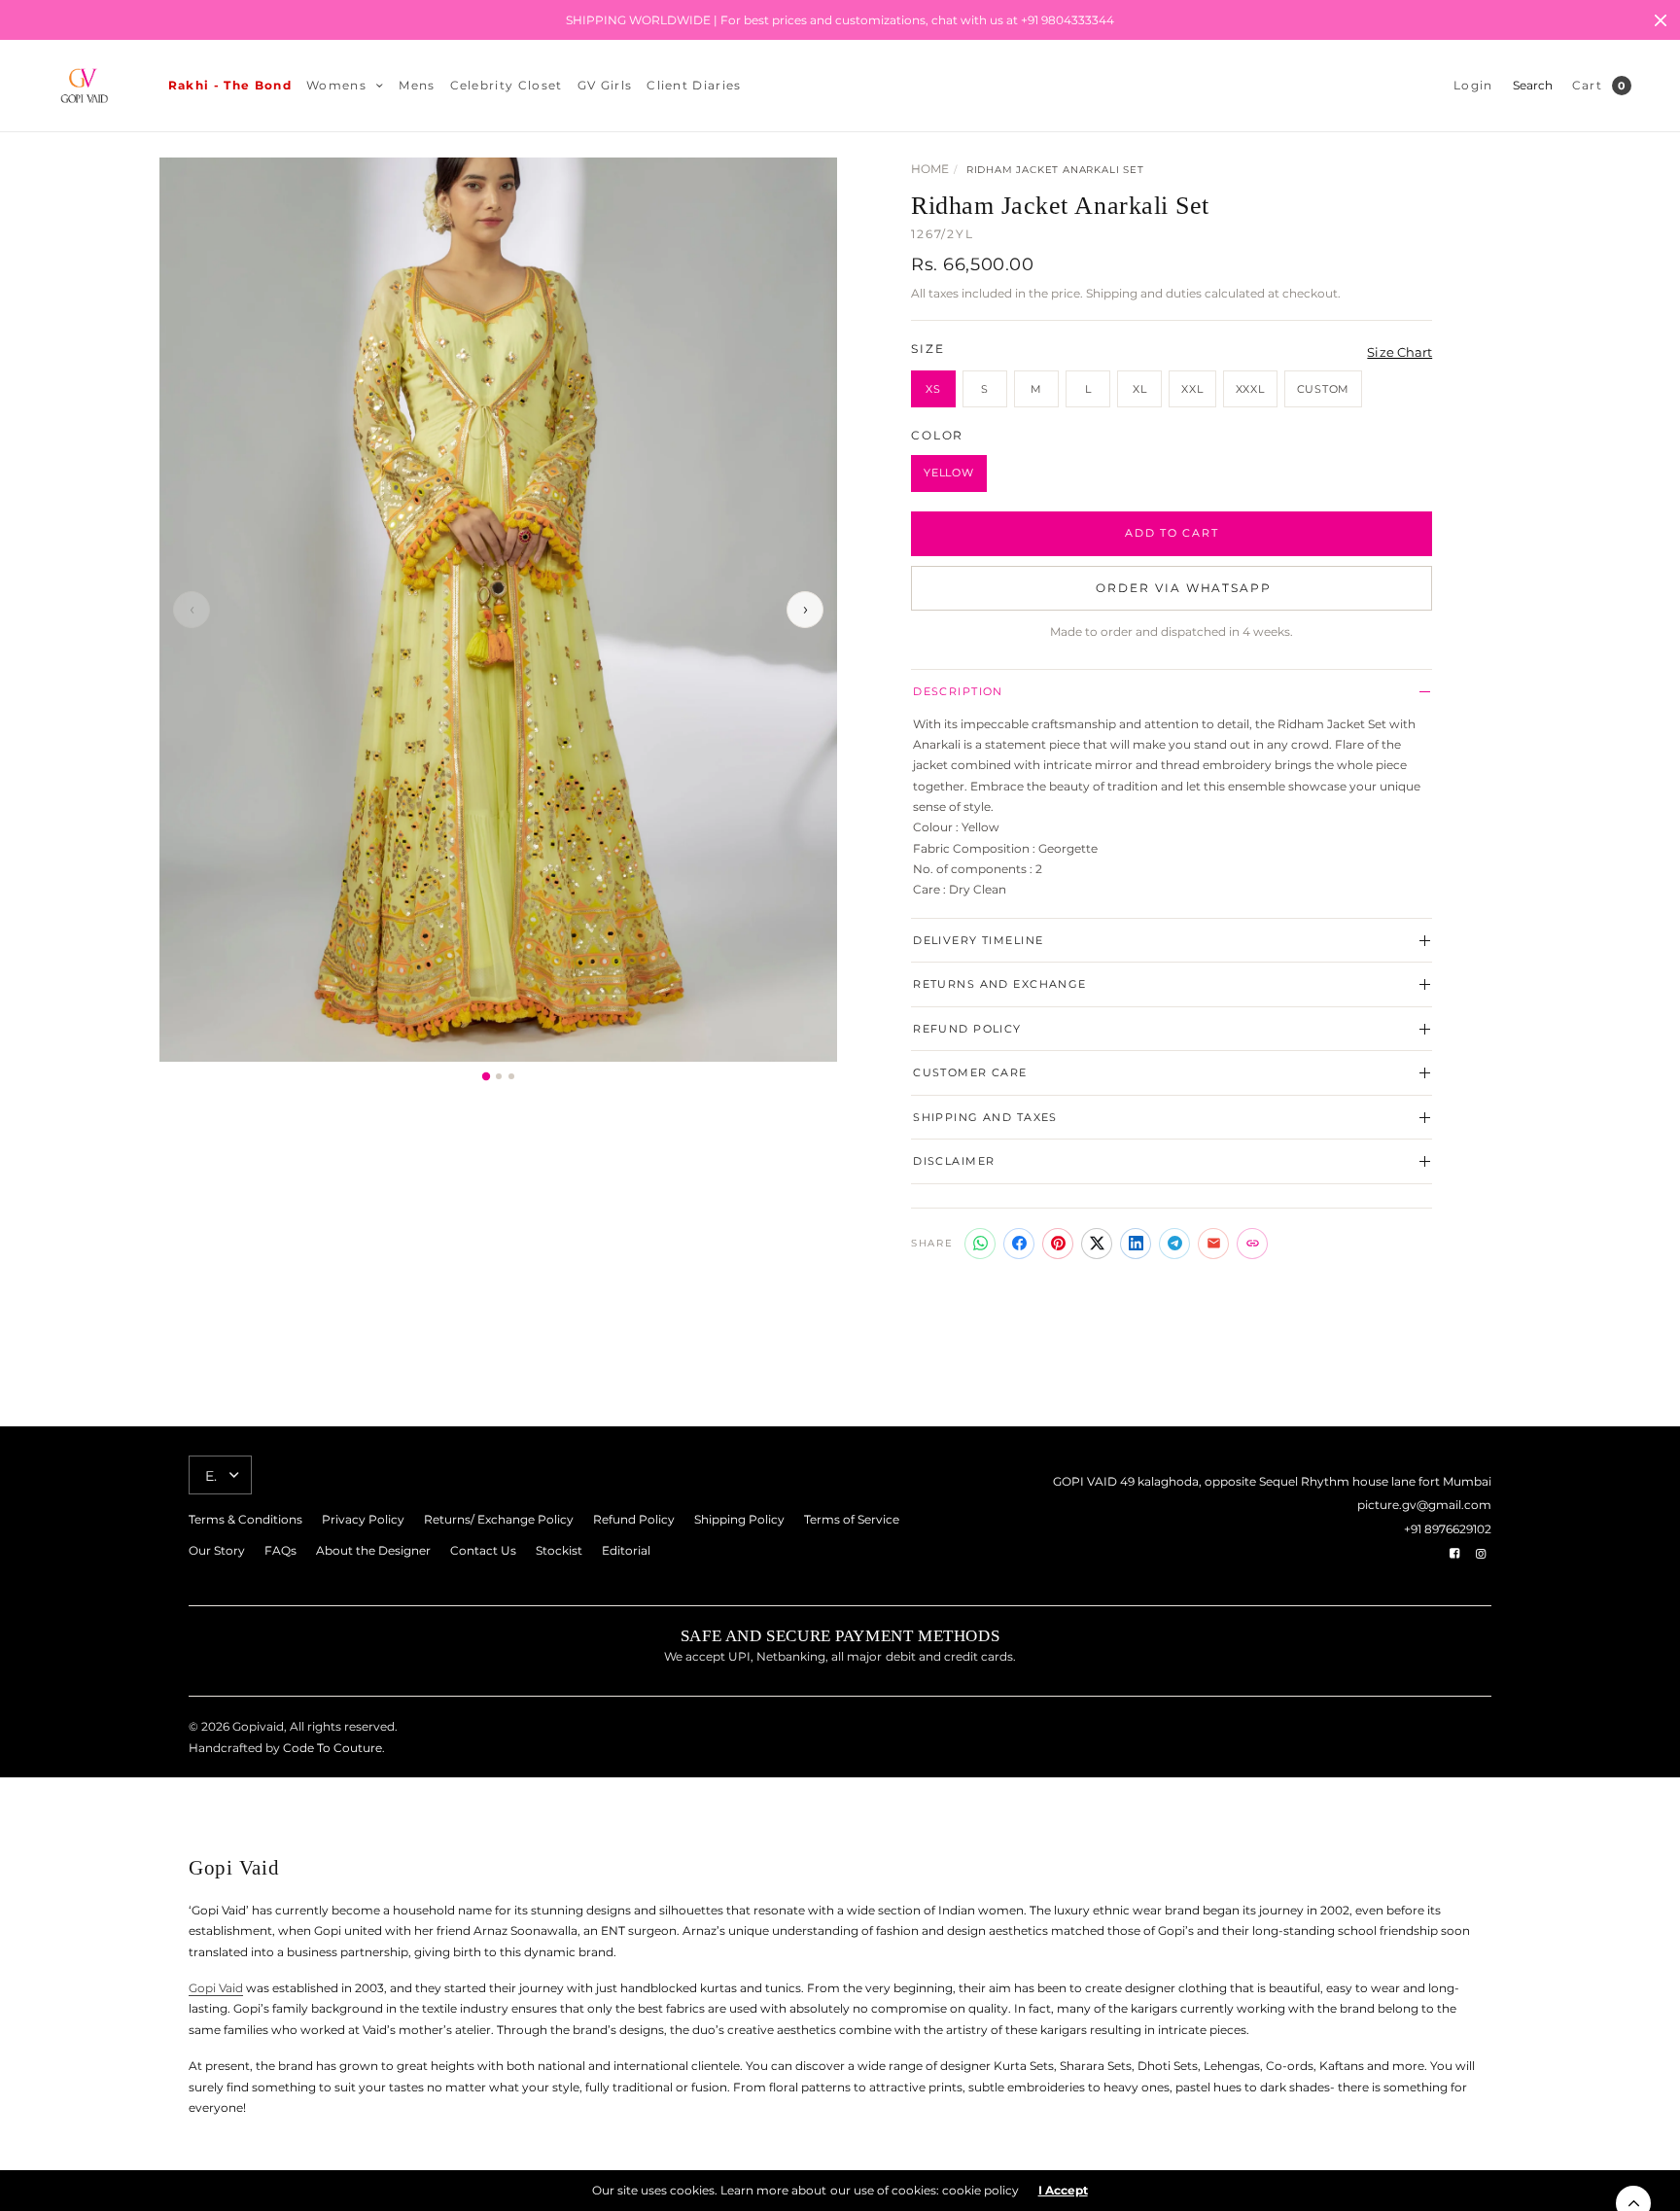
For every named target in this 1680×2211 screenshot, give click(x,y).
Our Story (217, 1550)
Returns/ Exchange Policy (499, 1519)
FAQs (280, 1550)
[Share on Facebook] (1019, 1244)
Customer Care (970, 1072)
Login (1473, 85)
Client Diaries (694, 85)
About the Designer (373, 1550)
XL (1140, 389)
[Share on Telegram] (1174, 1244)
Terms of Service (852, 1519)
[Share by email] (1213, 1244)
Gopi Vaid (216, 1988)
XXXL (1250, 389)
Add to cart (1172, 533)
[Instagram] (1481, 1554)
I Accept (1063, 2191)
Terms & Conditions (245, 1519)
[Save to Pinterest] (1058, 1244)
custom (1324, 389)
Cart (1587, 85)
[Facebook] (1454, 1554)
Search (1533, 85)
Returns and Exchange (1000, 984)
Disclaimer (954, 1161)
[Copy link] (1252, 1244)
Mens (417, 85)
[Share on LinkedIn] (1136, 1244)
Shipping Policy (739, 1519)
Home (930, 169)
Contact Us (483, 1550)
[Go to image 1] (485, 1075)
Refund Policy (967, 1029)
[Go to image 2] (499, 1076)
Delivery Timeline (978, 940)
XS (933, 389)
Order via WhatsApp (1184, 588)
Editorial (626, 1550)
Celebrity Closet (507, 85)
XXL (1192, 389)
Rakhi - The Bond (230, 85)
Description (958, 691)
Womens (336, 85)
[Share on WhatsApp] (980, 1244)
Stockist (559, 1550)
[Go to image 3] (511, 1076)
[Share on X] (1097, 1244)
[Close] (1661, 20)
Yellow (949, 473)
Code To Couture (331, 1748)
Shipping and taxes (985, 1117)
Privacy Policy (363, 1519)
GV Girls (605, 85)
